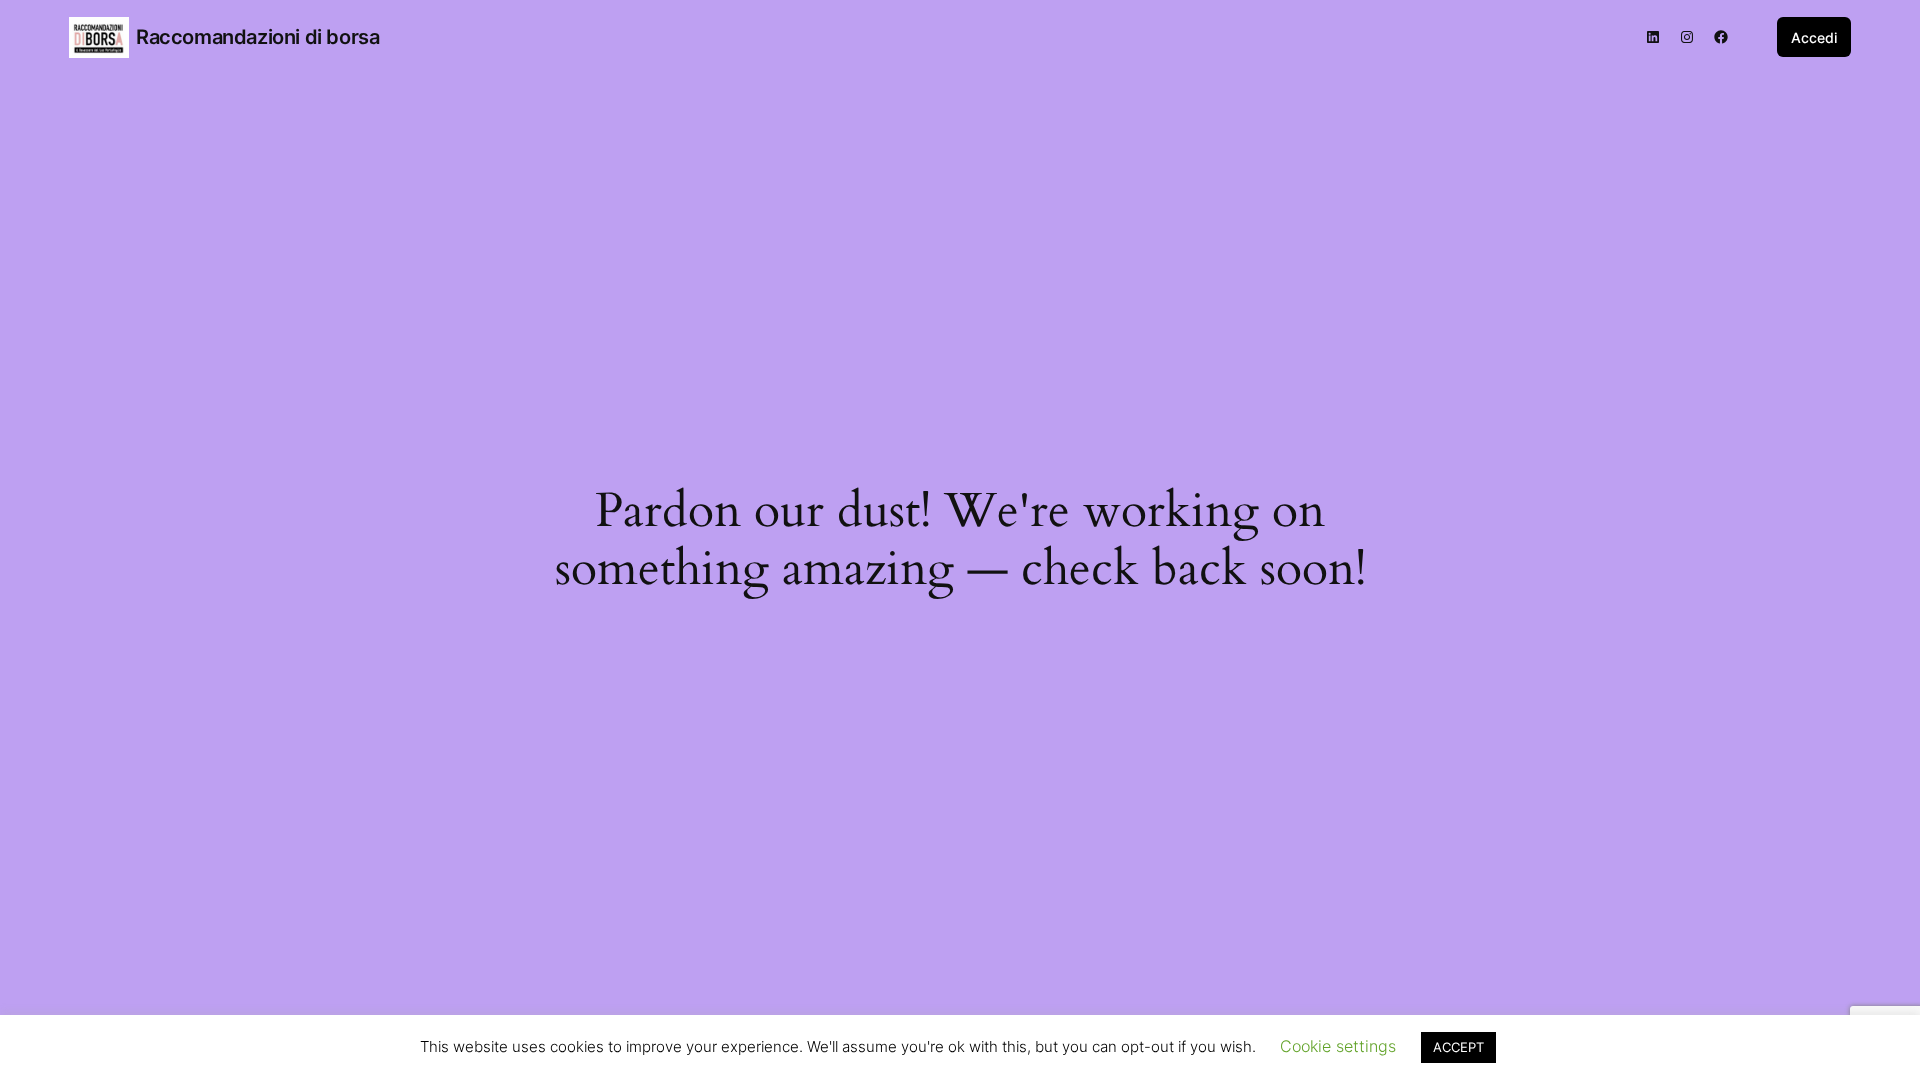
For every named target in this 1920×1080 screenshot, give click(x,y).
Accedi (1814, 37)
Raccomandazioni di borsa (257, 37)
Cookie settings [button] (1338, 1046)
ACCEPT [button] (1458, 1047)
